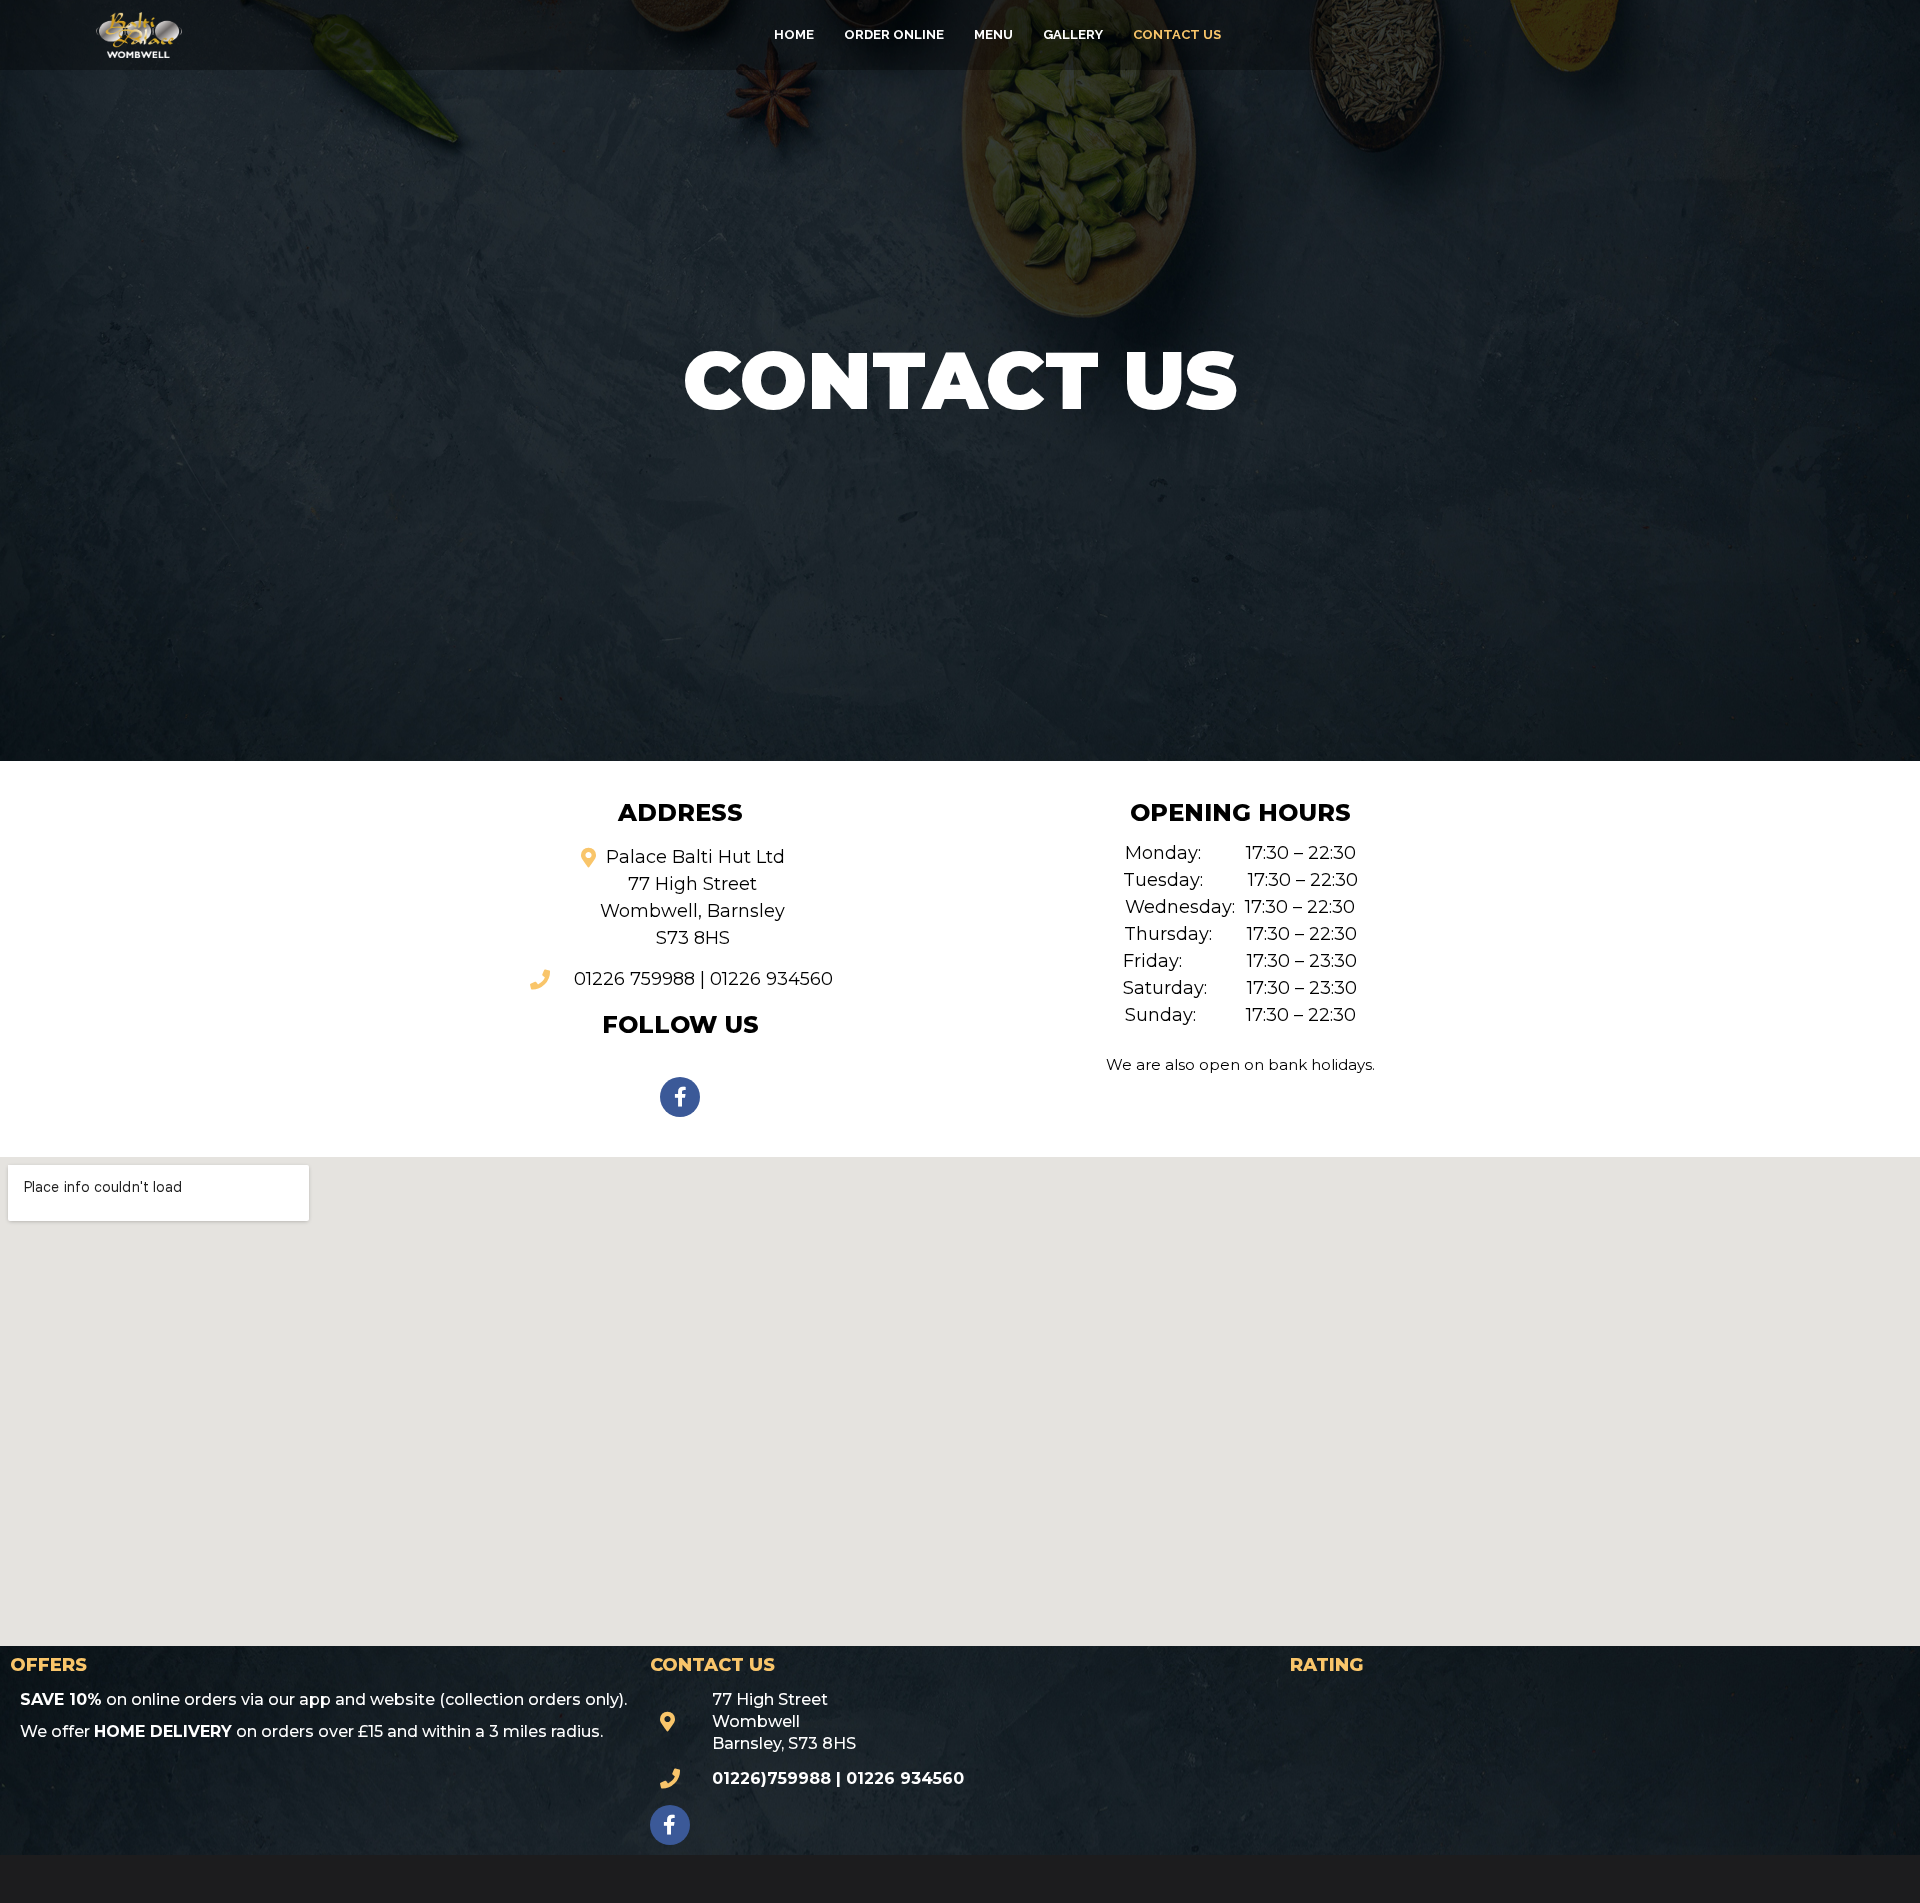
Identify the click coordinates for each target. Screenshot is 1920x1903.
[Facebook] (680, 1097)
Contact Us (1177, 34)
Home (794, 34)
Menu (993, 34)
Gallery (1073, 34)
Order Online (894, 34)
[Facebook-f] (670, 1825)
